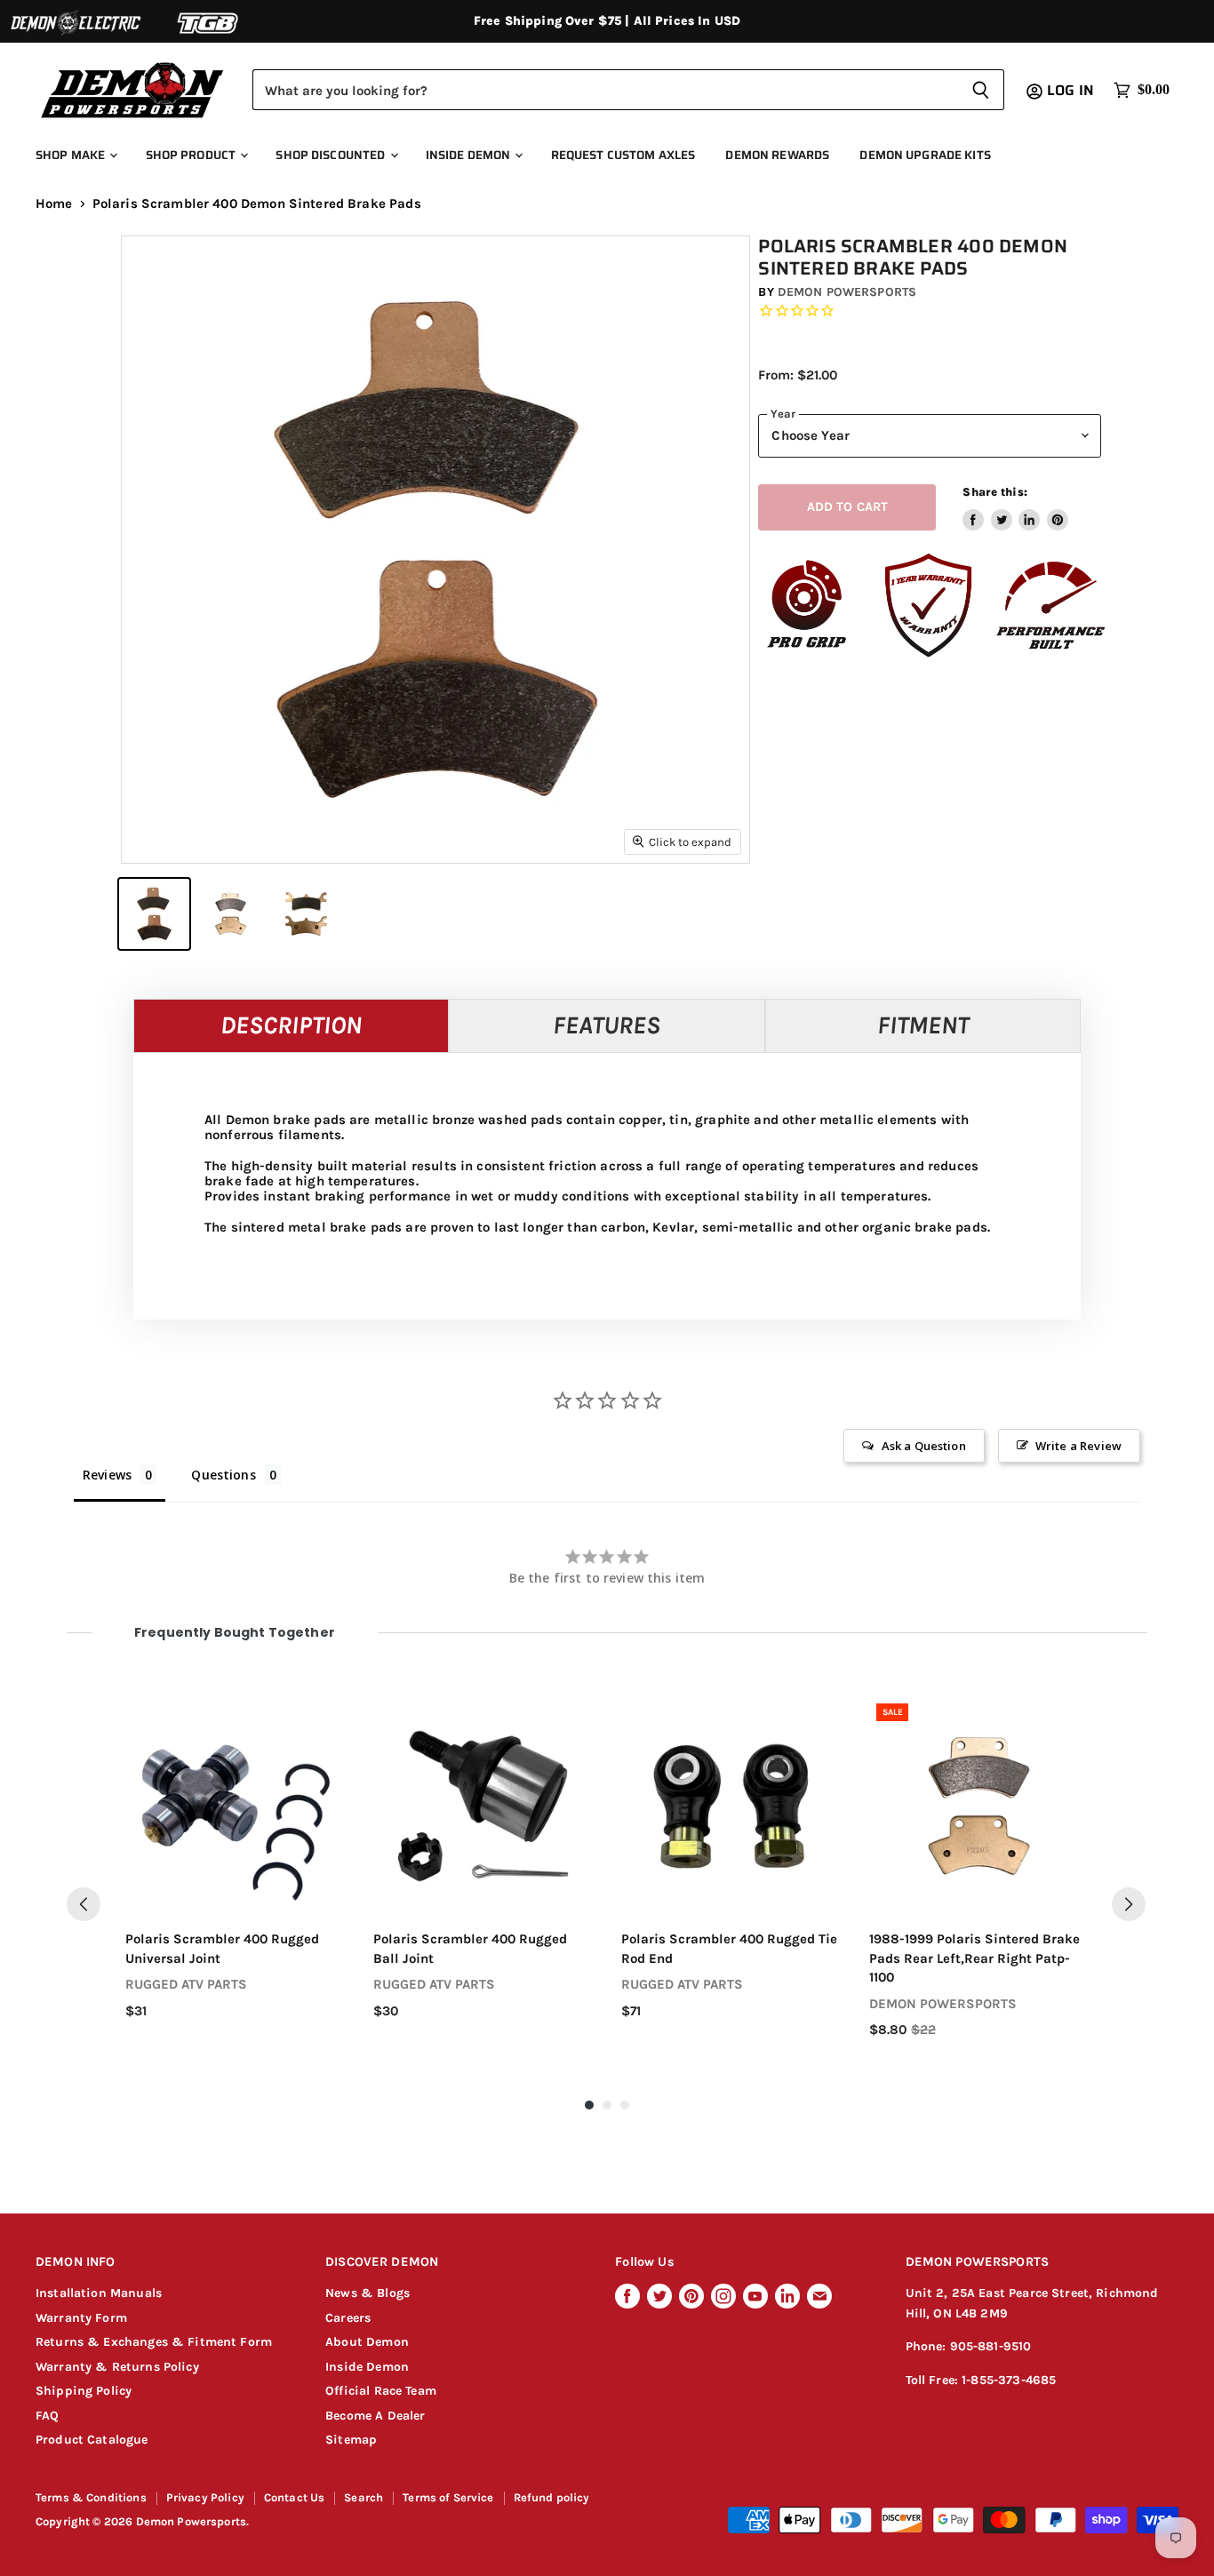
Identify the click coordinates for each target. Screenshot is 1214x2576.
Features (607, 1025)
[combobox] (605, 90)
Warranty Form (81, 2318)
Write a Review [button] (1078, 1446)
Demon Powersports (847, 292)
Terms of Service (448, 2497)
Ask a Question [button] (924, 1446)
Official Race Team (381, 2391)
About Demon (367, 2342)
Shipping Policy (84, 2391)
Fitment (923, 1025)
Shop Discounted (331, 155)
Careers (348, 2318)
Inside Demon (470, 155)
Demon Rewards (777, 155)
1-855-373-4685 (1009, 2380)
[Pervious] (84, 1904)
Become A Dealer (375, 2416)
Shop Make (72, 155)
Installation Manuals (99, 2293)
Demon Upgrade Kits (925, 155)
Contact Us (295, 2497)
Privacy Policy (205, 2497)
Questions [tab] (223, 1475)
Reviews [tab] (107, 1475)
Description (291, 1025)
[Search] (981, 90)
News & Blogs (367, 2293)
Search (363, 2497)
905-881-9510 (991, 2346)
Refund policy (552, 2497)
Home (54, 204)
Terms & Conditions (91, 2497)
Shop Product (192, 155)
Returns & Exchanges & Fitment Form (154, 2342)
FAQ (47, 2416)
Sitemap (351, 2440)
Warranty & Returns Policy (117, 2367)
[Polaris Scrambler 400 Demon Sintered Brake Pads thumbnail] (154, 914)
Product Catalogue (92, 2440)
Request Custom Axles (623, 155)
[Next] (1129, 1904)
